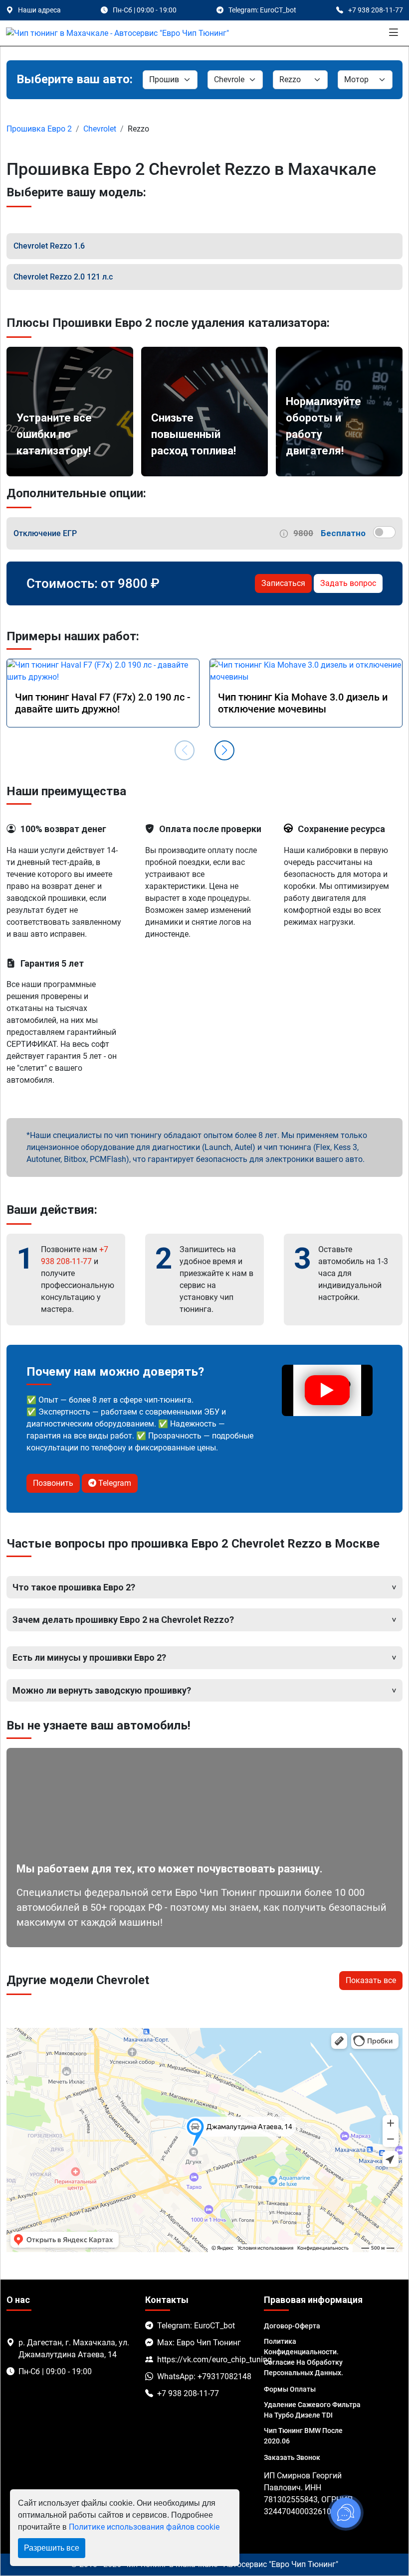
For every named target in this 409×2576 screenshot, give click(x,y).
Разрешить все (52, 2548)
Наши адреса (39, 10)
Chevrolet (100, 129)
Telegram (114, 1483)
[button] (224, 750)
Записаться (283, 583)
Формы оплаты (290, 2389)
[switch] (384, 532)
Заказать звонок (292, 2457)
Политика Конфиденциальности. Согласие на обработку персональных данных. (304, 2357)
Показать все (371, 1980)
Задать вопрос (348, 583)
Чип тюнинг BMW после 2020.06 (303, 2436)
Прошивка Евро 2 (39, 129)
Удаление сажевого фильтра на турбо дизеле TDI (312, 2410)
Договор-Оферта (292, 2326)
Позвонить (53, 1483)
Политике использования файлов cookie (144, 2527)
